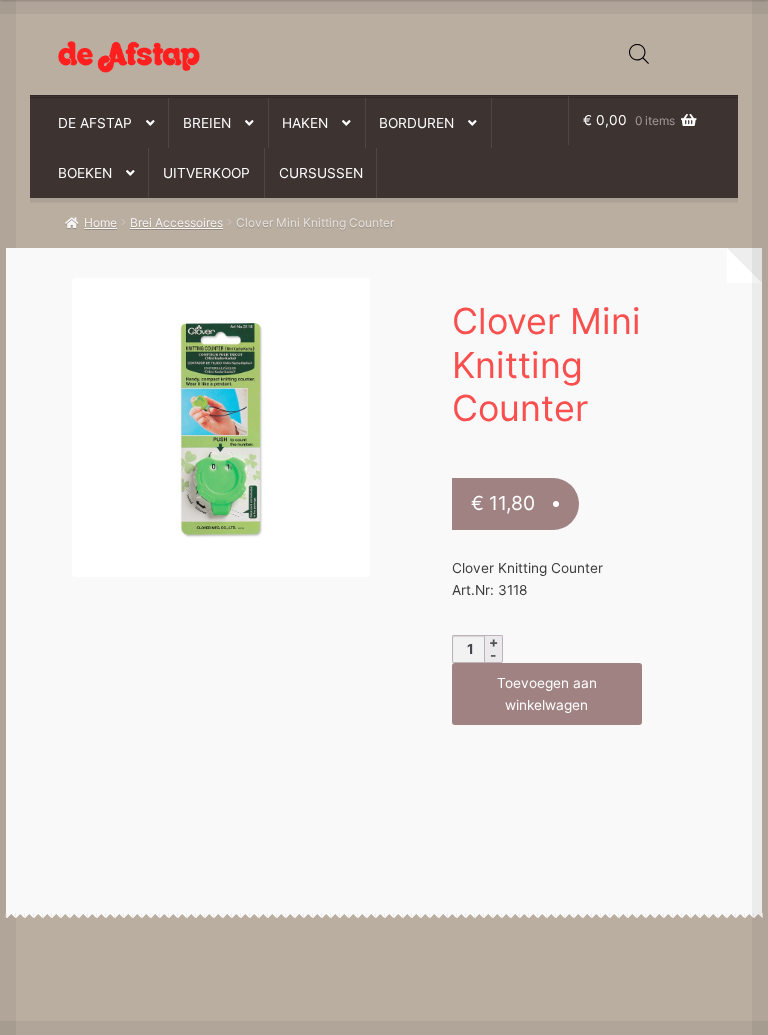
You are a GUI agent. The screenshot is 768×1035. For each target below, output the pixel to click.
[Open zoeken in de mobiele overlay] (639, 54)
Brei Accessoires (176, 222)
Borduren (416, 123)
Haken (305, 123)
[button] (209, 303)
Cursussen (321, 173)
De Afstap (95, 123)
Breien (207, 123)
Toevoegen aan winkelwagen (547, 694)
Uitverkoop (206, 173)
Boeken (85, 173)
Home (100, 222)
